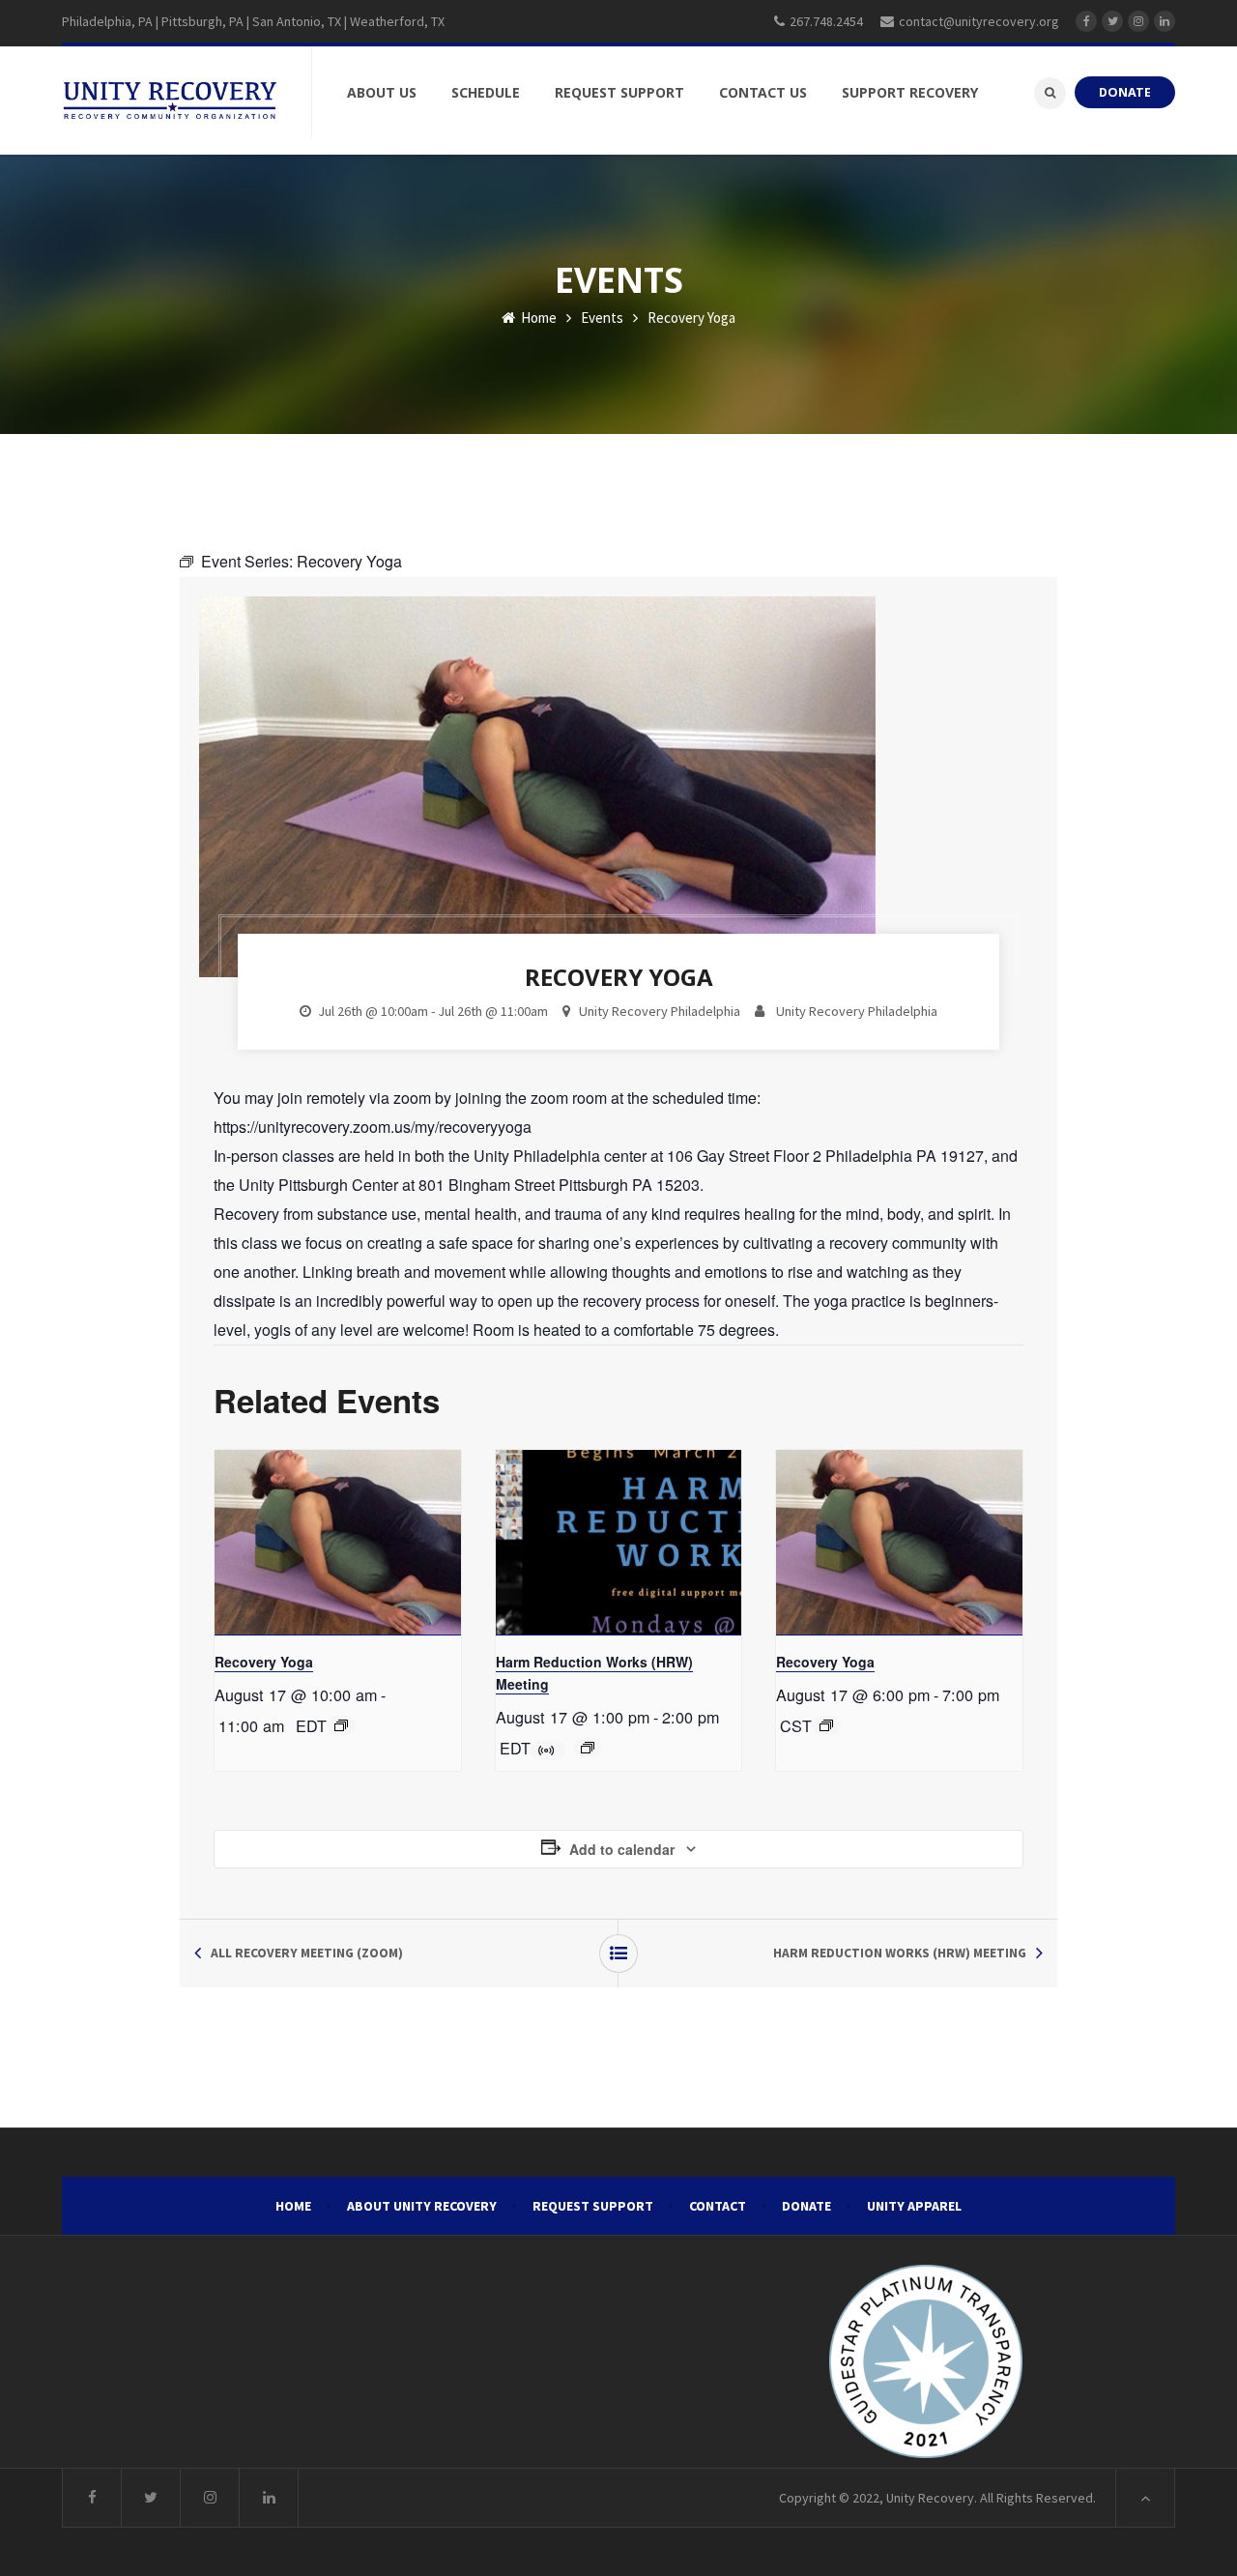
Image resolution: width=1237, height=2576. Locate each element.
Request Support (593, 2206)
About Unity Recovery (422, 2206)
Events (602, 318)
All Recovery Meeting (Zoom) (307, 1953)
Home (537, 318)
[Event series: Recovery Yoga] (341, 1725)
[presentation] (338, 1543)
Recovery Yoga (264, 1662)
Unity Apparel (914, 2206)
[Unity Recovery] (170, 101)
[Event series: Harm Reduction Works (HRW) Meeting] (588, 1748)
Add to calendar (622, 1849)
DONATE (1125, 92)
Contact (718, 2206)
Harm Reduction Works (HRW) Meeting (900, 1953)
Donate (806, 2206)
